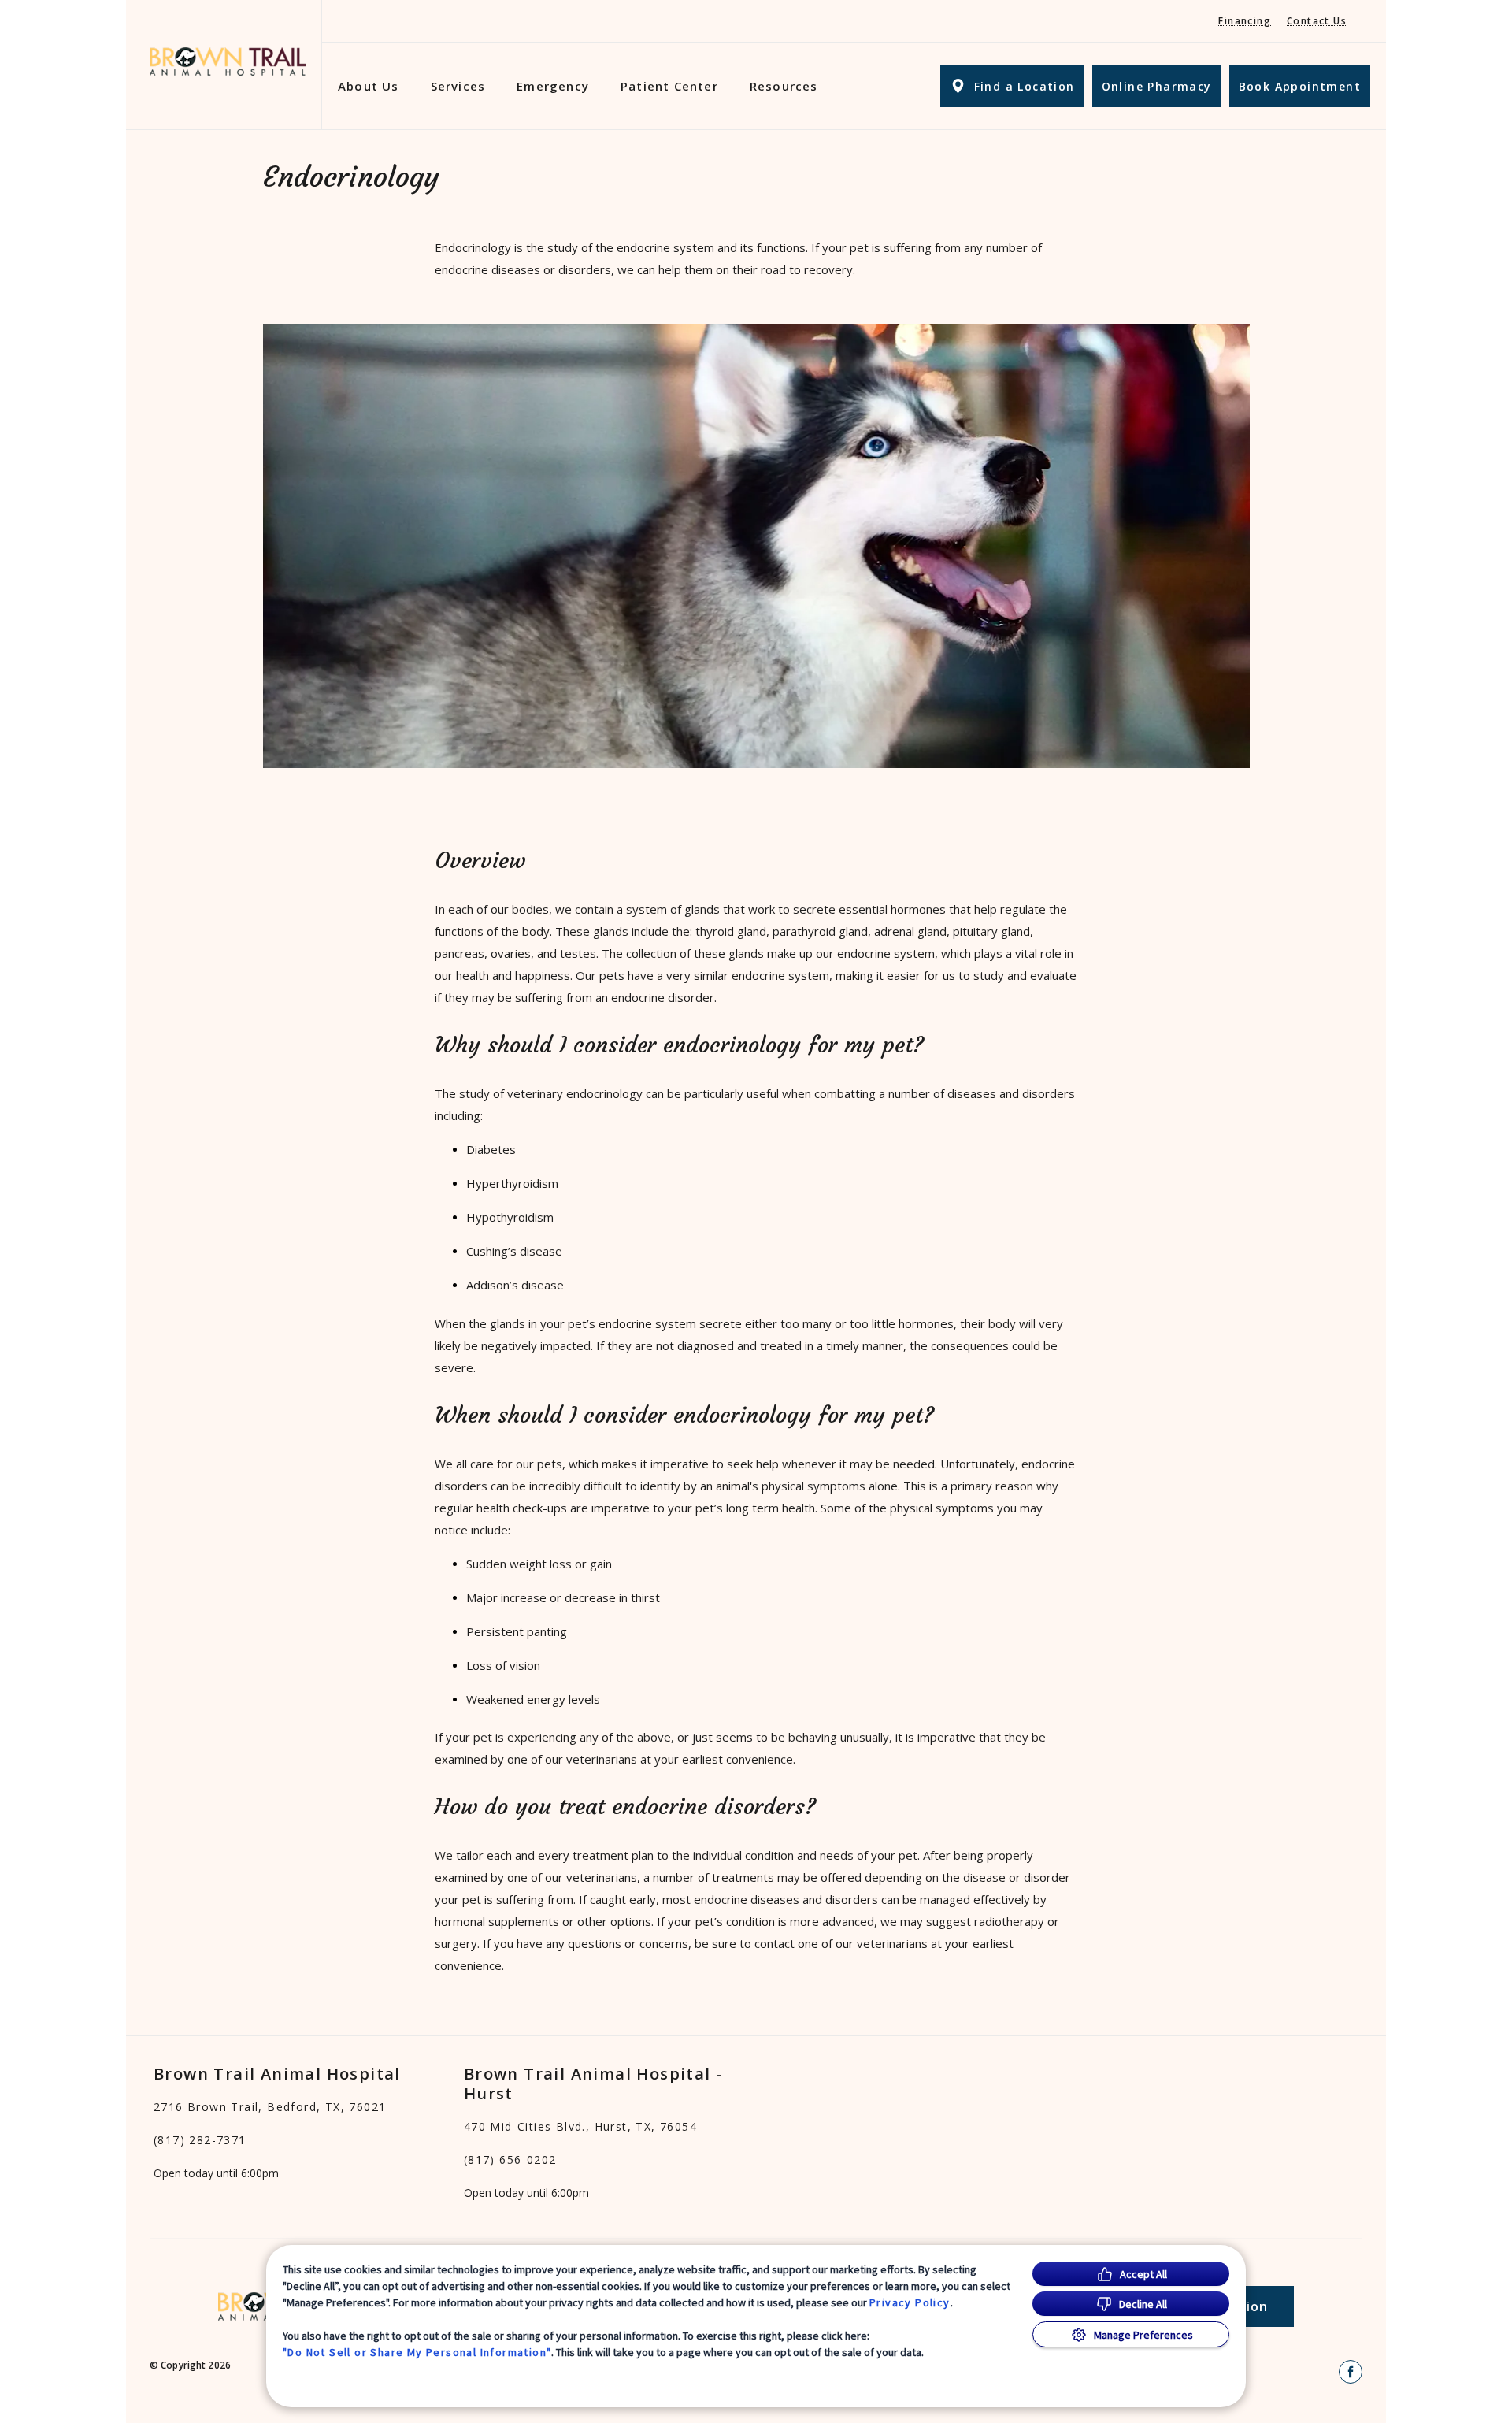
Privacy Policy (910, 2302)
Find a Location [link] (1025, 86)
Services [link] (458, 86)
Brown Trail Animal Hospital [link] (277, 2074)
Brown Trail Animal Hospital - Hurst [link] (593, 2083)
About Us (369, 86)
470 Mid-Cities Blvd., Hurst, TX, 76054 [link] (580, 2127)
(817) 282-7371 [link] (200, 2140)
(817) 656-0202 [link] (510, 2160)
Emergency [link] (553, 86)
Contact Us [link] (1317, 21)
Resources (784, 86)
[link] (228, 62)
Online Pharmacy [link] (1157, 86)
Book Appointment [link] (1300, 86)
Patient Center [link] (669, 86)
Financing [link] (1245, 21)
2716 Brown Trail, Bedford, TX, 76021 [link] (270, 2107)
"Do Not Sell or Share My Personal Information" (417, 2352)
